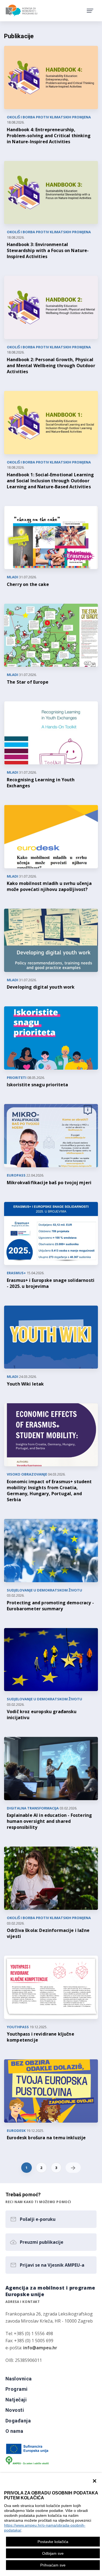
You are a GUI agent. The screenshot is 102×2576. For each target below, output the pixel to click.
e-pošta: (31, 2348)
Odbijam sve (53, 2553)
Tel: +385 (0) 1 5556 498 (29, 2333)
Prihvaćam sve (53, 2565)
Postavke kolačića (53, 2542)
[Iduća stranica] (73, 2168)
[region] (51, 2524)
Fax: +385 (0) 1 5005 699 (29, 2341)
